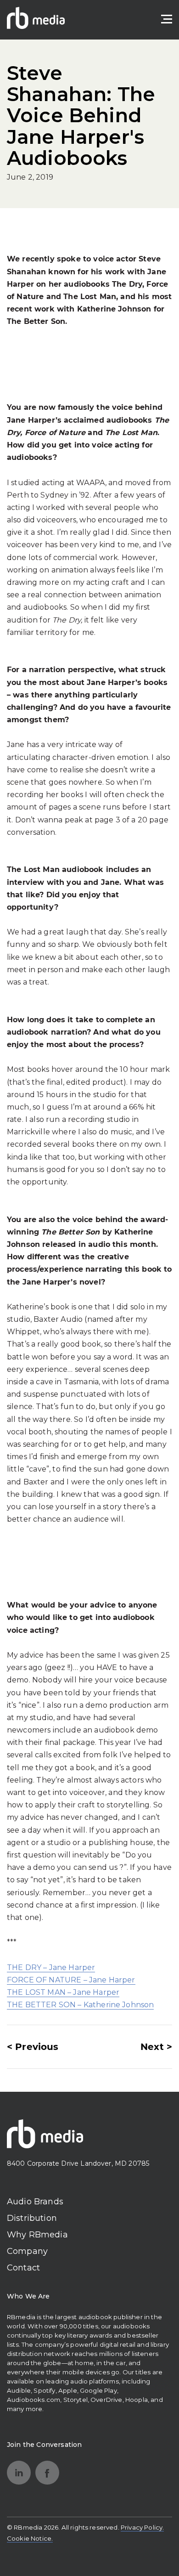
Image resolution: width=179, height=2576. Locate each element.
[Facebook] (47, 2473)
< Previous (33, 2047)
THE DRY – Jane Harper (51, 1967)
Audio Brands (35, 2202)
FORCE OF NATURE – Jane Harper (71, 1980)
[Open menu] (167, 19)
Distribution (32, 2218)
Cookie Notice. (30, 2538)
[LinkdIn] (19, 2473)
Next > (156, 2047)
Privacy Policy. (142, 2527)
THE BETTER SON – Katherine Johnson (80, 2005)
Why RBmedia (37, 2235)
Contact (23, 2268)
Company (27, 2251)
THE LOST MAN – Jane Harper (63, 1992)
